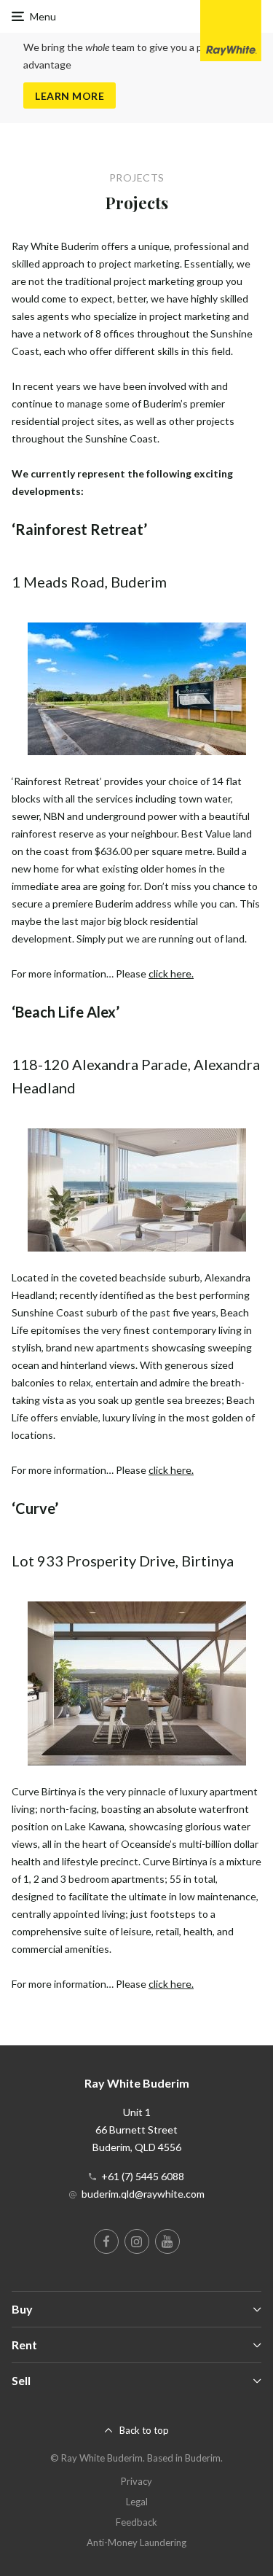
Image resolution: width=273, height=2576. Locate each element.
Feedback (136, 2522)
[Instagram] (137, 2241)
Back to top (144, 2430)
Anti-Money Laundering (136, 2542)
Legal (137, 2502)
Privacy (136, 2481)
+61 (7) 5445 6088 (143, 2176)
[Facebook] (106, 2241)
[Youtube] (167, 2241)
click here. (171, 973)
